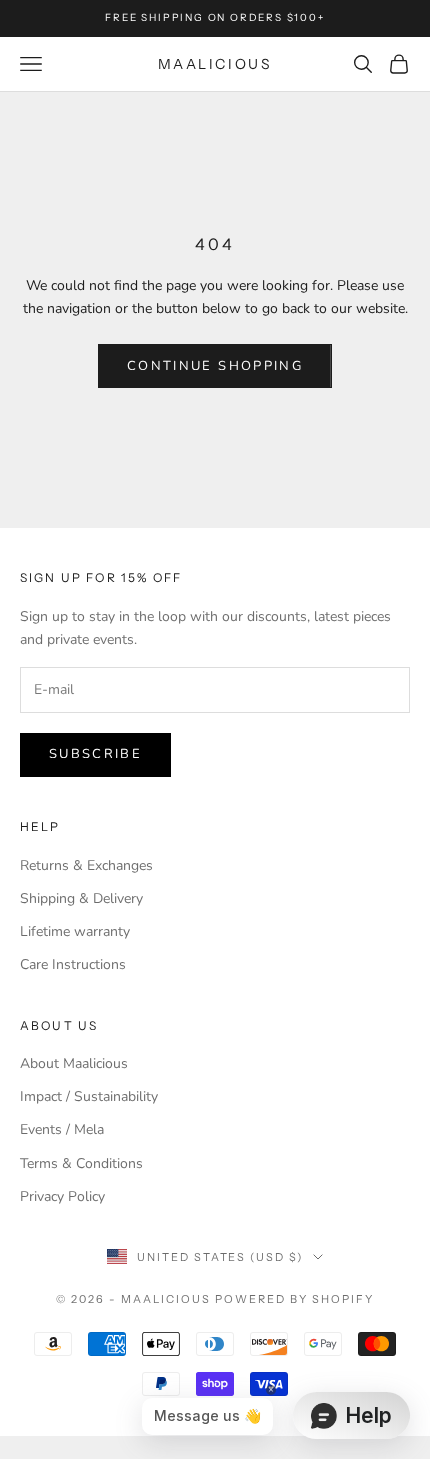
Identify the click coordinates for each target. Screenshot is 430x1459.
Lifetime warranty (75, 931)
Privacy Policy (62, 1196)
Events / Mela (62, 1129)
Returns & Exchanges (86, 865)
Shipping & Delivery (81, 898)
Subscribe (95, 754)
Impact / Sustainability (89, 1096)
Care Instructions (73, 964)
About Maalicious (74, 1063)
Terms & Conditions (81, 1163)
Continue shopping (215, 366)
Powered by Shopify (294, 1299)
